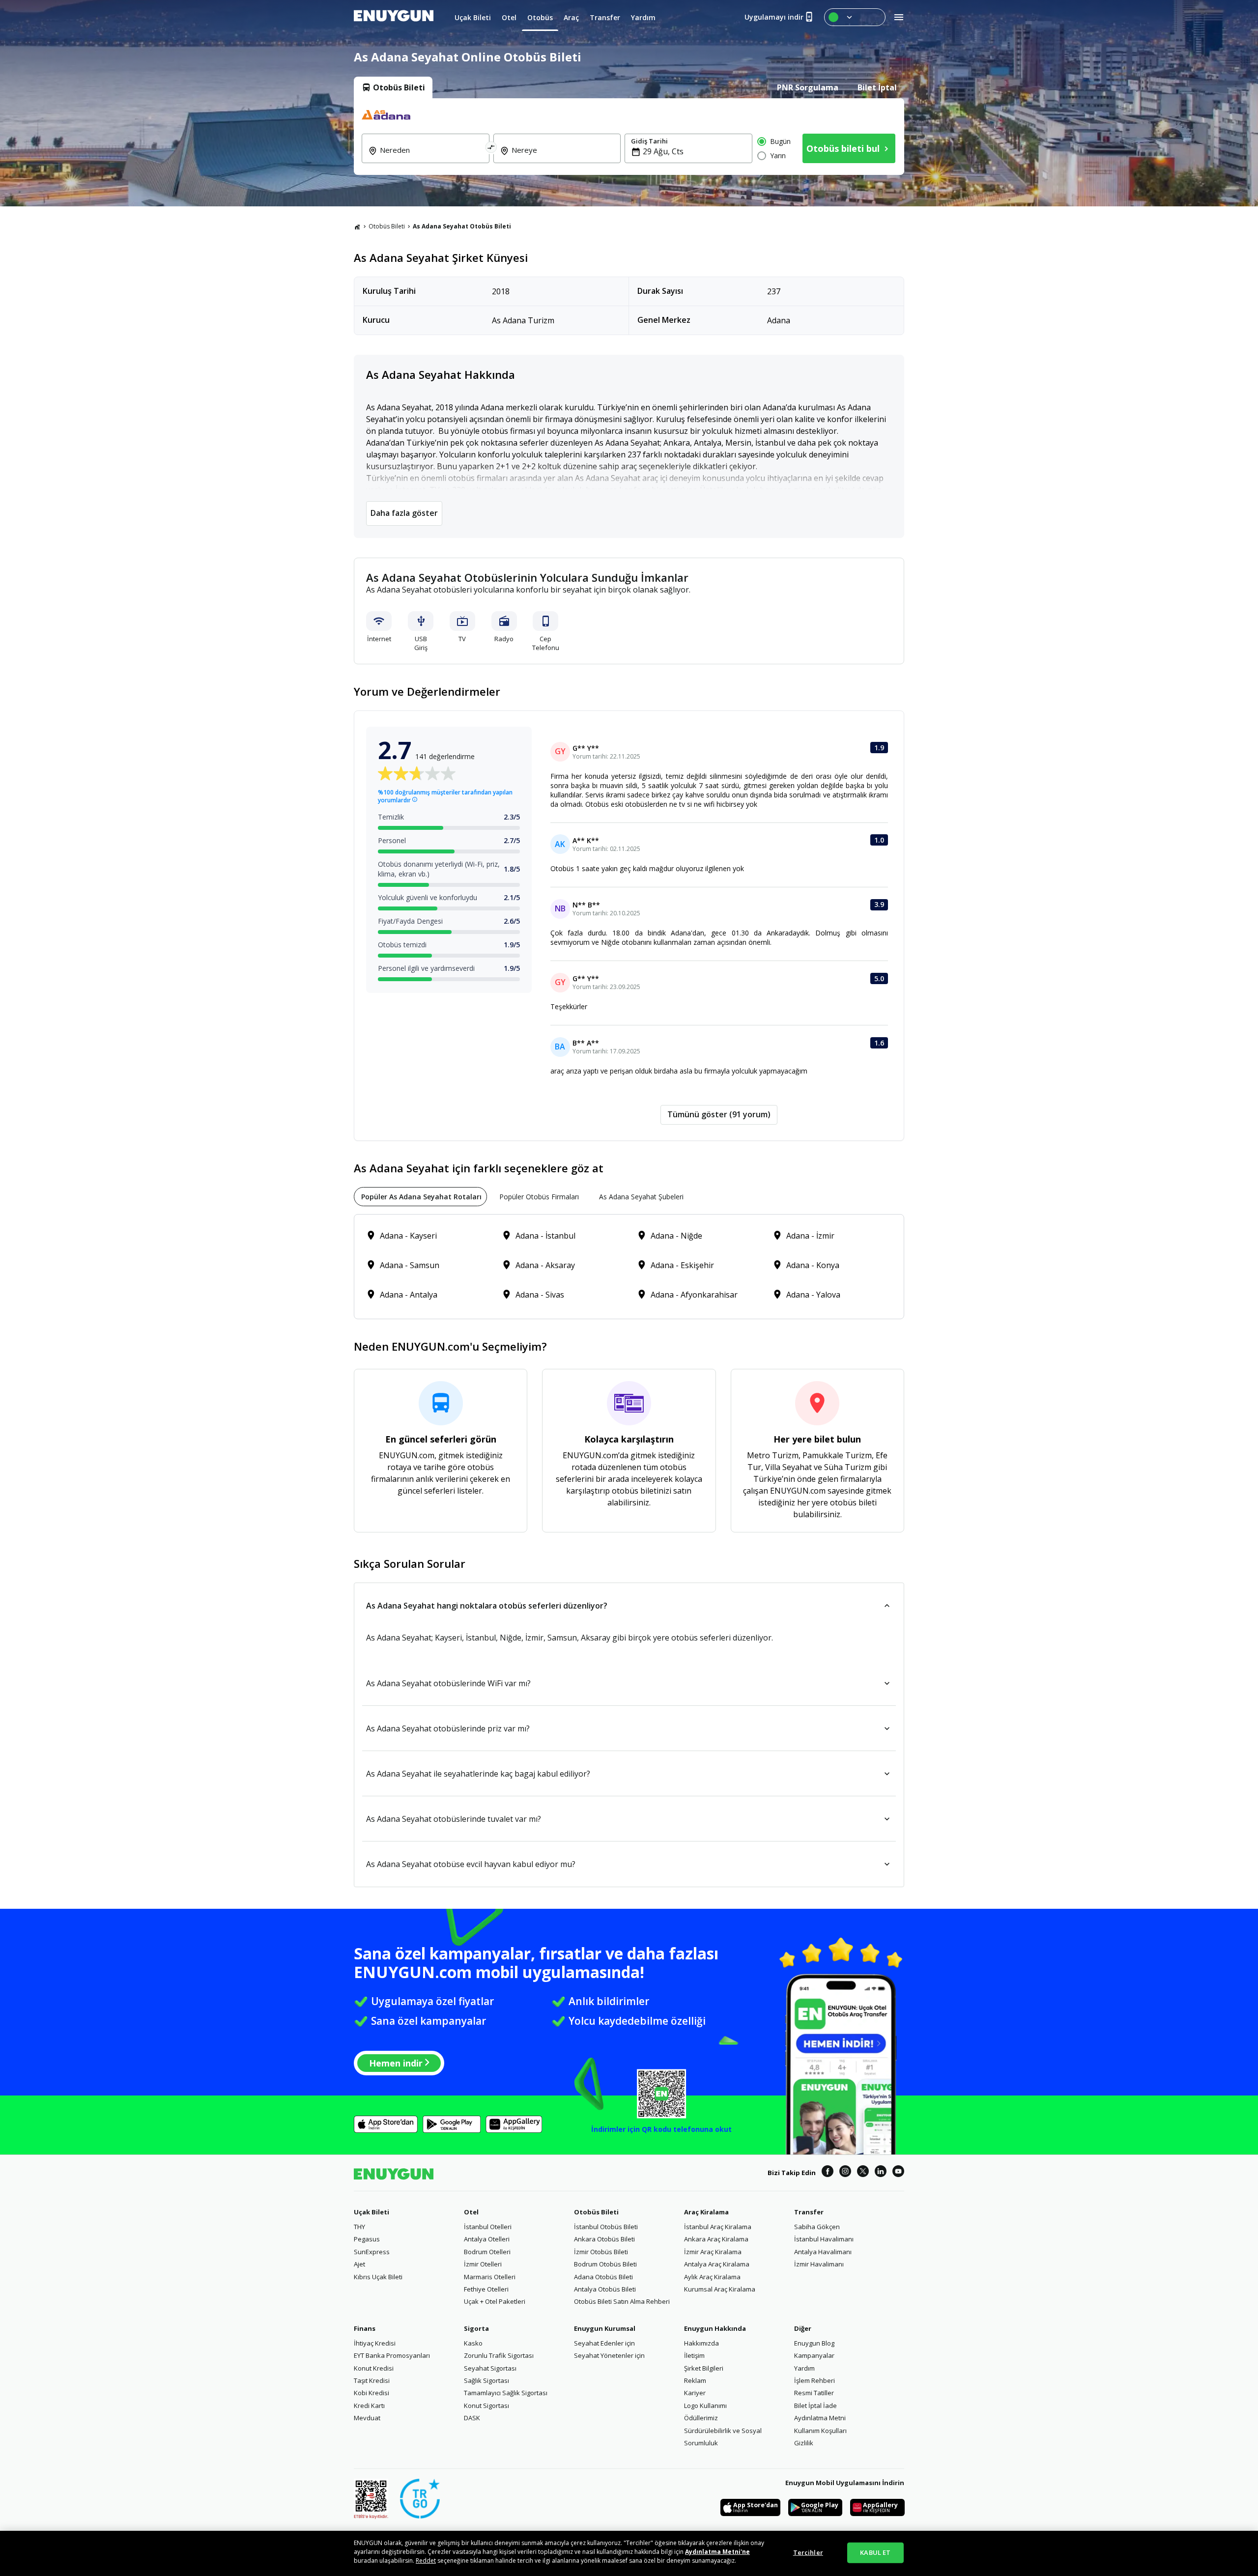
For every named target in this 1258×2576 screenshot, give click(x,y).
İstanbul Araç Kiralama (718, 2227)
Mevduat (367, 2418)
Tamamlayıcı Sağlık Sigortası (506, 2393)
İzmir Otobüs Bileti (601, 2252)
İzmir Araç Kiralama (713, 2252)
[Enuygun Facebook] (828, 2173)
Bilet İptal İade (815, 2406)
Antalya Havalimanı (823, 2252)
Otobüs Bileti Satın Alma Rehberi (622, 2301)
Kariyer (695, 2393)
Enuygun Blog (814, 2343)
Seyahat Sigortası (490, 2368)
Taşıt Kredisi (372, 2380)
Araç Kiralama (706, 2212)
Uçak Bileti (372, 2212)
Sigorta (476, 2328)
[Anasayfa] (357, 226)
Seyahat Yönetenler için (609, 2355)
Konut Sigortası (486, 2406)
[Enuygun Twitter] (863, 2173)
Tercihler (808, 2552)
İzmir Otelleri (483, 2264)
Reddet (426, 2561)
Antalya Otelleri (487, 2239)
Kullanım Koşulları (820, 2431)
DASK (472, 2418)
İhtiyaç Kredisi (375, 2343)
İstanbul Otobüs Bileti (606, 2227)
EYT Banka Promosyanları (392, 2355)
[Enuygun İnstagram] (845, 2173)
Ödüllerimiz (701, 2418)
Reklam (695, 2380)
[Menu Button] (855, 17)
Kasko (473, 2343)
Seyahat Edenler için (604, 2343)
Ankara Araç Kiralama (716, 2239)
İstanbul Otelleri (488, 2227)
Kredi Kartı (369, 2406)
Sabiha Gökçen (817, 2227)
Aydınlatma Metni (820, 2418)
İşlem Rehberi (815, 2380)
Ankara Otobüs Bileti (604, 2239)
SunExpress (372, 2252)
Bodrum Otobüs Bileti (605, 2264)
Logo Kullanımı (705, 2406)
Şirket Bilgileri (704, 2368)
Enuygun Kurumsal (605, 2328)
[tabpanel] (629, 137)
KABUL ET (875, 2552)
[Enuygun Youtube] (898, 2173)
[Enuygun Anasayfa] (394, 17)
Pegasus (367, 2239)
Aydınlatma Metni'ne (717, 2552)
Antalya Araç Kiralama (717, 2264)
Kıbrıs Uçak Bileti (378, 2277)
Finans (365, 2328)
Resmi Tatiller (814, 2393)
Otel (471, 2212)
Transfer (809, 2212)
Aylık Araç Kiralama (712, 2277)
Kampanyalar (814, 2355)
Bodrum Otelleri (487, 2252)
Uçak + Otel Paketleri (495, 2301)
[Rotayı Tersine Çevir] (491, 148)
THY (359, 2227)
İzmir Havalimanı (819, 2264)
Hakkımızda (701, 2343)
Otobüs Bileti (387, 226)
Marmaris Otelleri (490, 2277)
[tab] (393, 87)
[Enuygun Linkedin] (881, 2173)
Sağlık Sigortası (486, 2380)
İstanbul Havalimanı (824, 2239)
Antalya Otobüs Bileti (605, 2289)
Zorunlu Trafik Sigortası (499, 2355)
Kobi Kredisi (372, 2393)
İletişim (694, 2355)
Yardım (804, 2368)
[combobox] (431, 157)
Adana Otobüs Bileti (603, 2277)
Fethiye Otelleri (486, 2289)
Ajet (359, 2264)
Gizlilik (804, 2443)
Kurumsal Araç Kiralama (720, 2289)
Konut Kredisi (374, 2368)
